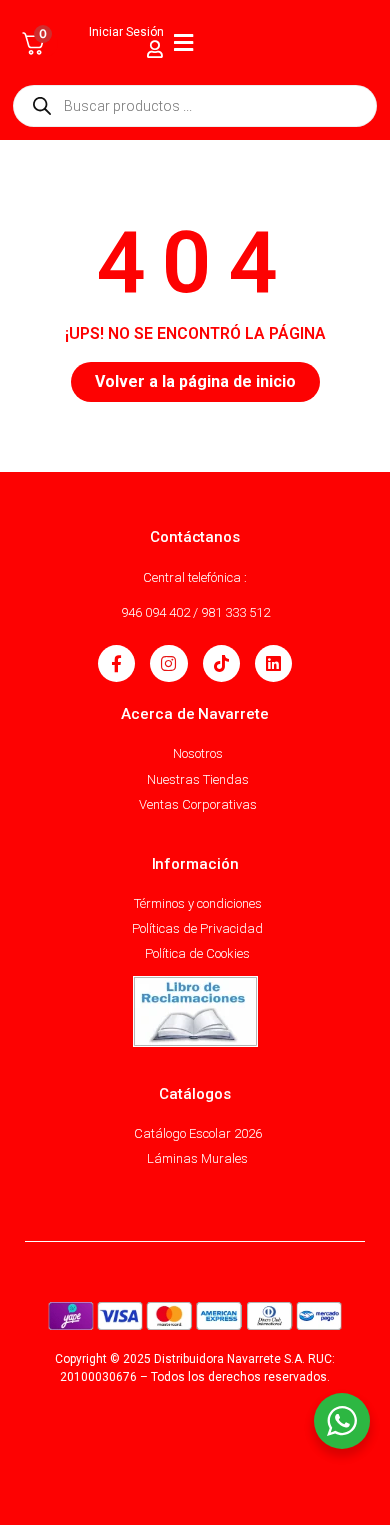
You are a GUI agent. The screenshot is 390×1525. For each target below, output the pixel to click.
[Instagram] (168, 663)
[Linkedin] (273, 663)
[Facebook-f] (116, 663)
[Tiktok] (221, 663)
